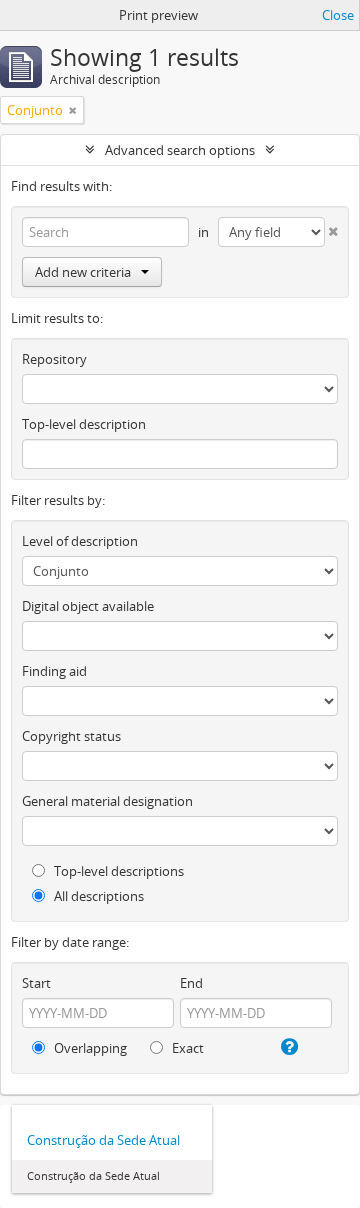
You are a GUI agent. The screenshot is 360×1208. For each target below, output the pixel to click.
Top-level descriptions (117, 871)
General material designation (107, 801)
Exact (186, 1048)
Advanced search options (180, 150)
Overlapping (89, 1048)
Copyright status (71, 736)
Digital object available (88, 606)
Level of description (80, 541)
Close (338, 15)
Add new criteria (83, 272)
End (191, 983)
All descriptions (97, 896)
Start (36, 983)
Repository (54, 359)
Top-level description (84, 424)
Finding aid (54, 671)
